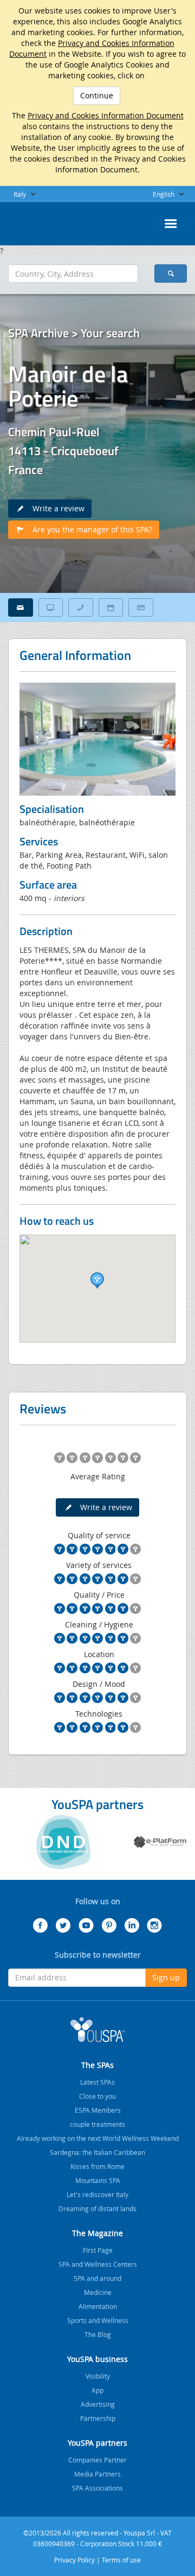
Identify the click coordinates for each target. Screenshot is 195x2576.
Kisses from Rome (97, 2166)
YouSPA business (97, 2359)
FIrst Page (98, 2250)
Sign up (166, 1977)
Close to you (97, 2096)
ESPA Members (98, 2110)
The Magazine (97, 2233)
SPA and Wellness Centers (98, 2264)
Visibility (98, 2376)
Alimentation (98, 2306)
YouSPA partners (97, 2443)
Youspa (97, 2030)
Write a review (55, 508)
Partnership (98, 2418)
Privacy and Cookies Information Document (106, 115)
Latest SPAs (97, 2082)
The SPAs (97, 2065)
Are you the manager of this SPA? (89, 529)
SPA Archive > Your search (74, 333)
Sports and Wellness (98, 2320)
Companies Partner (97, 2460)
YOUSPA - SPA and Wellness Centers (35, 221)
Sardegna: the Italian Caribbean (97, 2152)
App (97, 2390)
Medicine (98, 2292)
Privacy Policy (74, 2560)
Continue (97, 95)
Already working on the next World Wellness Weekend (98, 2138)
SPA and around (97, 2278)
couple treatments (97, 2124)
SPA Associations (97, 2488)
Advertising (98, 2404)
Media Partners (97, 2474)
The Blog (98, 2334)
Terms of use (121, 2560)
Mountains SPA (98, 2180)
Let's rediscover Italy (97, 2194)
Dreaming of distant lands (97, 2208)
